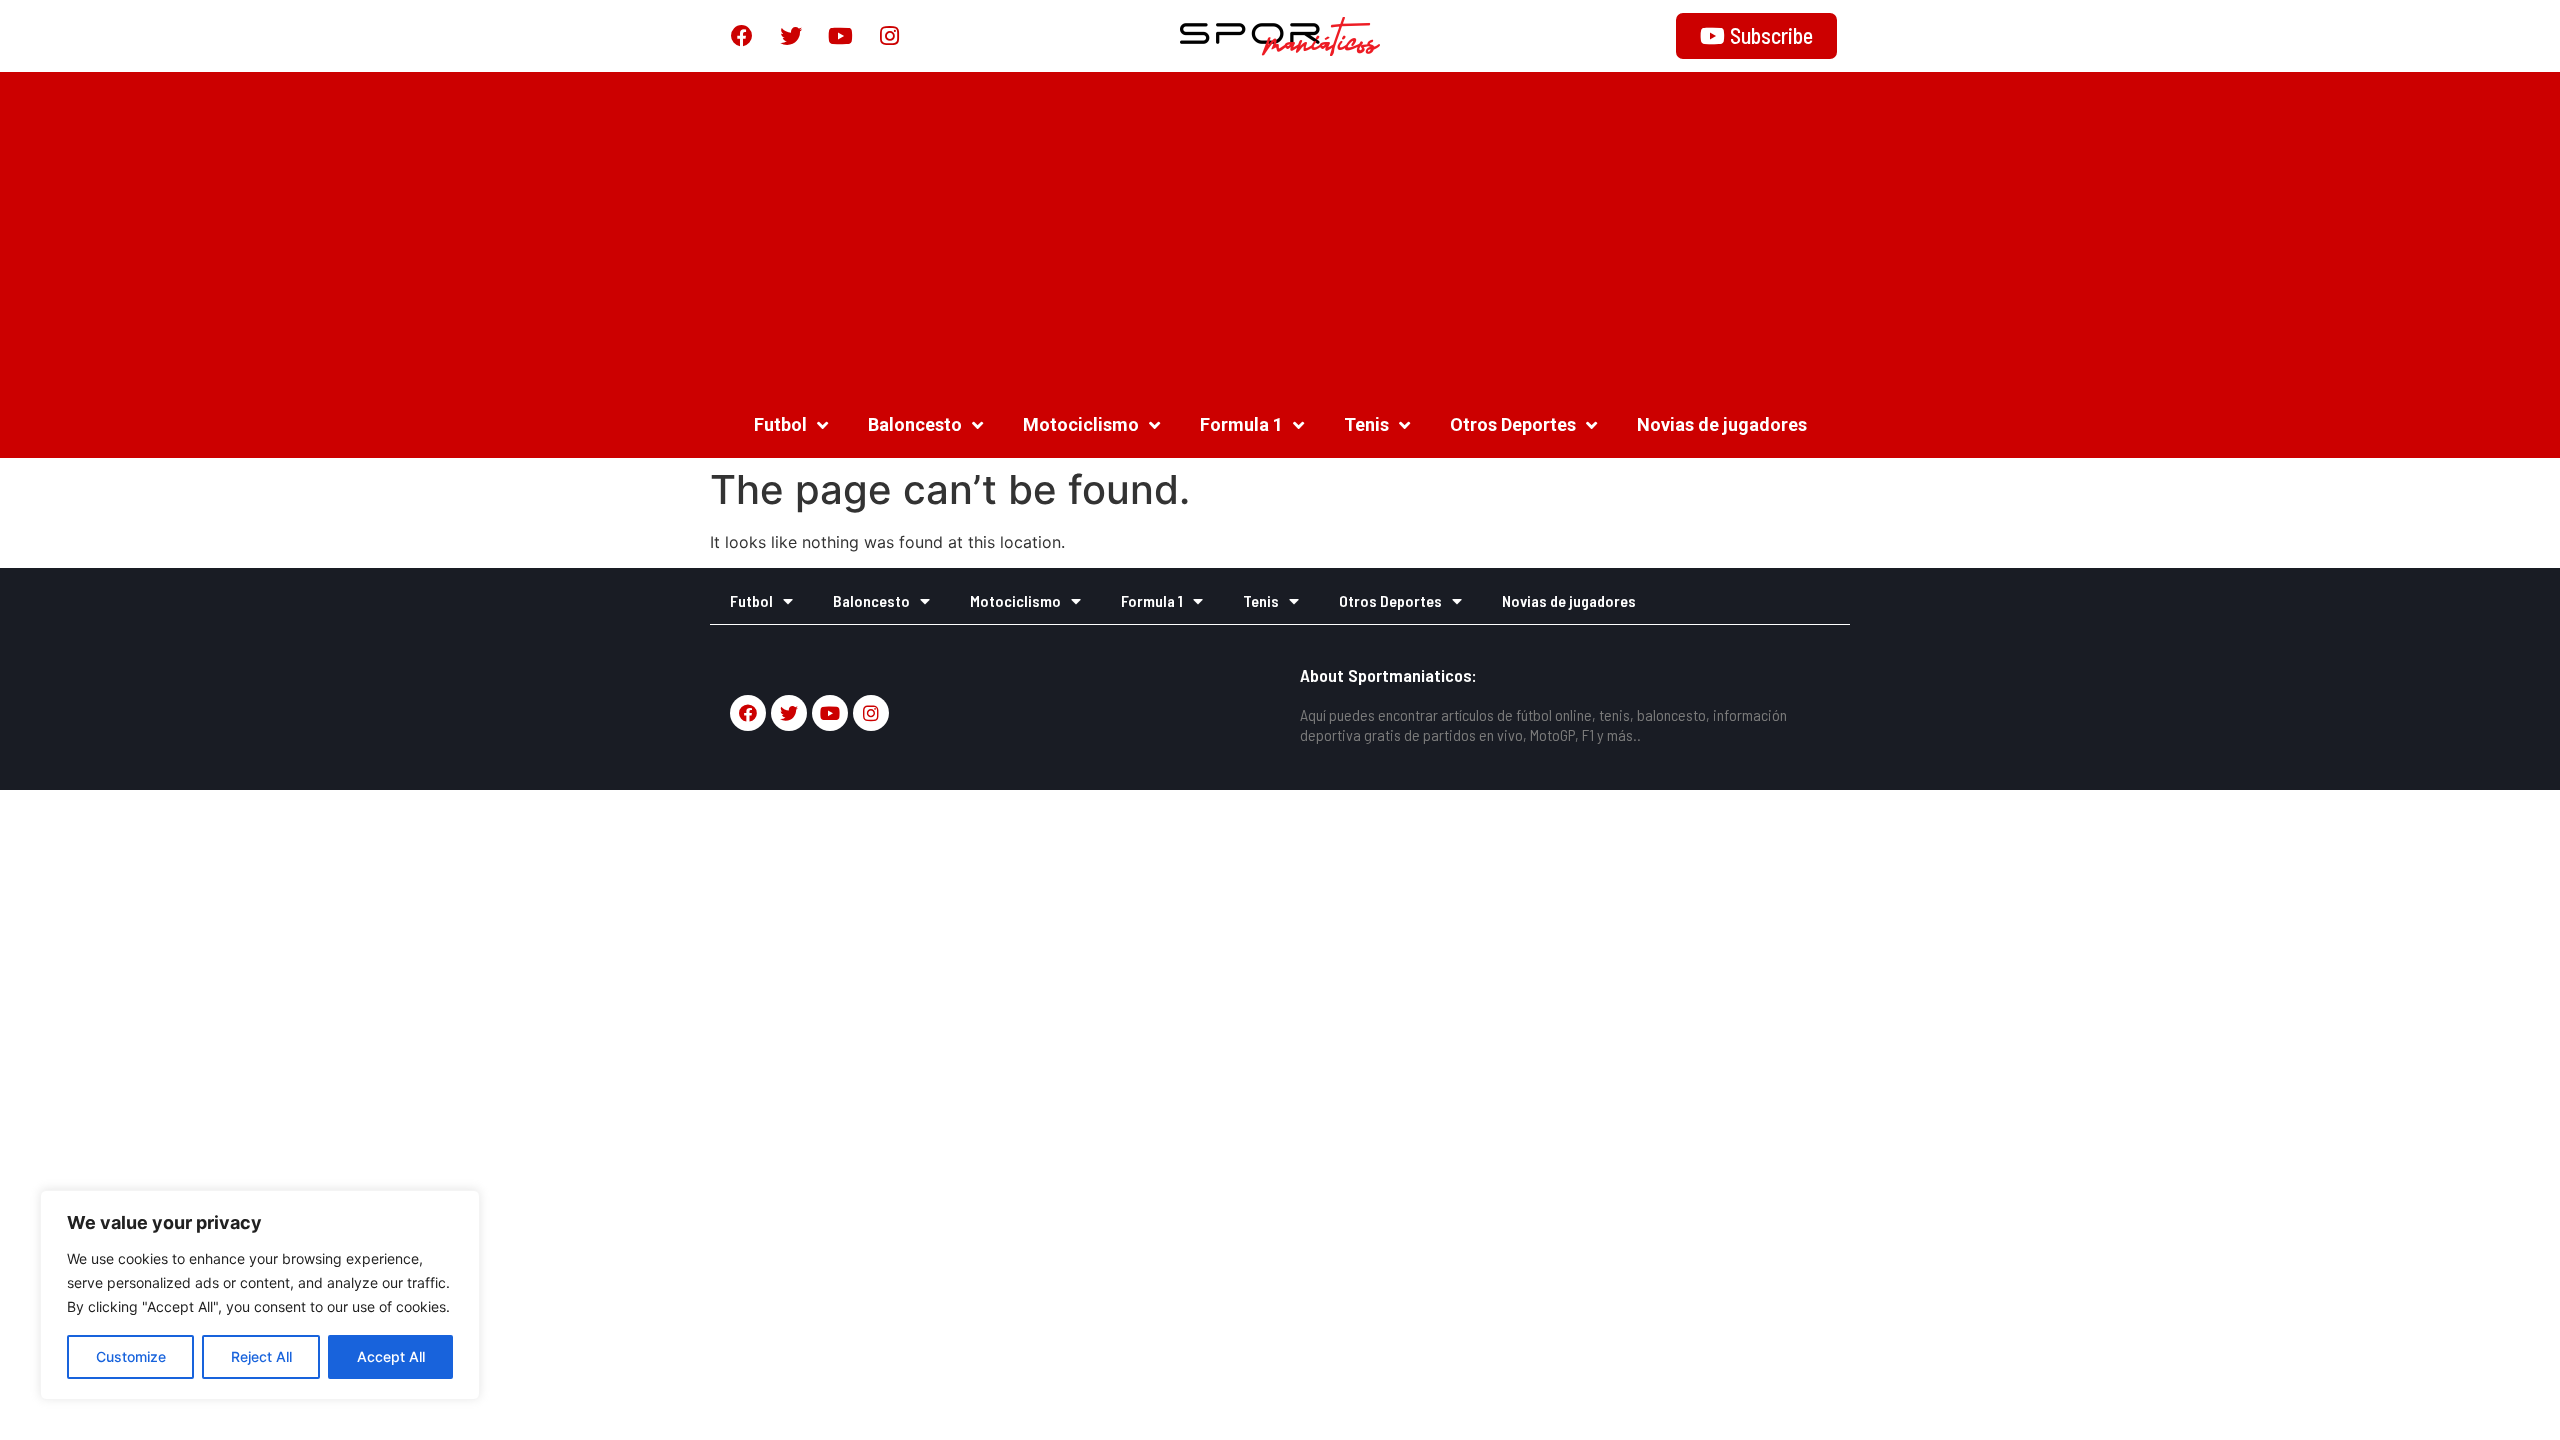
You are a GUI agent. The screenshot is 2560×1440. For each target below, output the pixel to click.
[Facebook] (742, 36)
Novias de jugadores (1722, 424)
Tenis (1366, 424)
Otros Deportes (1513, 424)
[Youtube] (840, 36)
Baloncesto (915, 424)
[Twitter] (791, 36)
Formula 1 (1241, 424)
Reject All (261, 1356)
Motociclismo (1081, 424)
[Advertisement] (1280, 232)
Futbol (780, 424)
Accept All (391, 1356)
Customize (131, 1356)
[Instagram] (889, 36)
